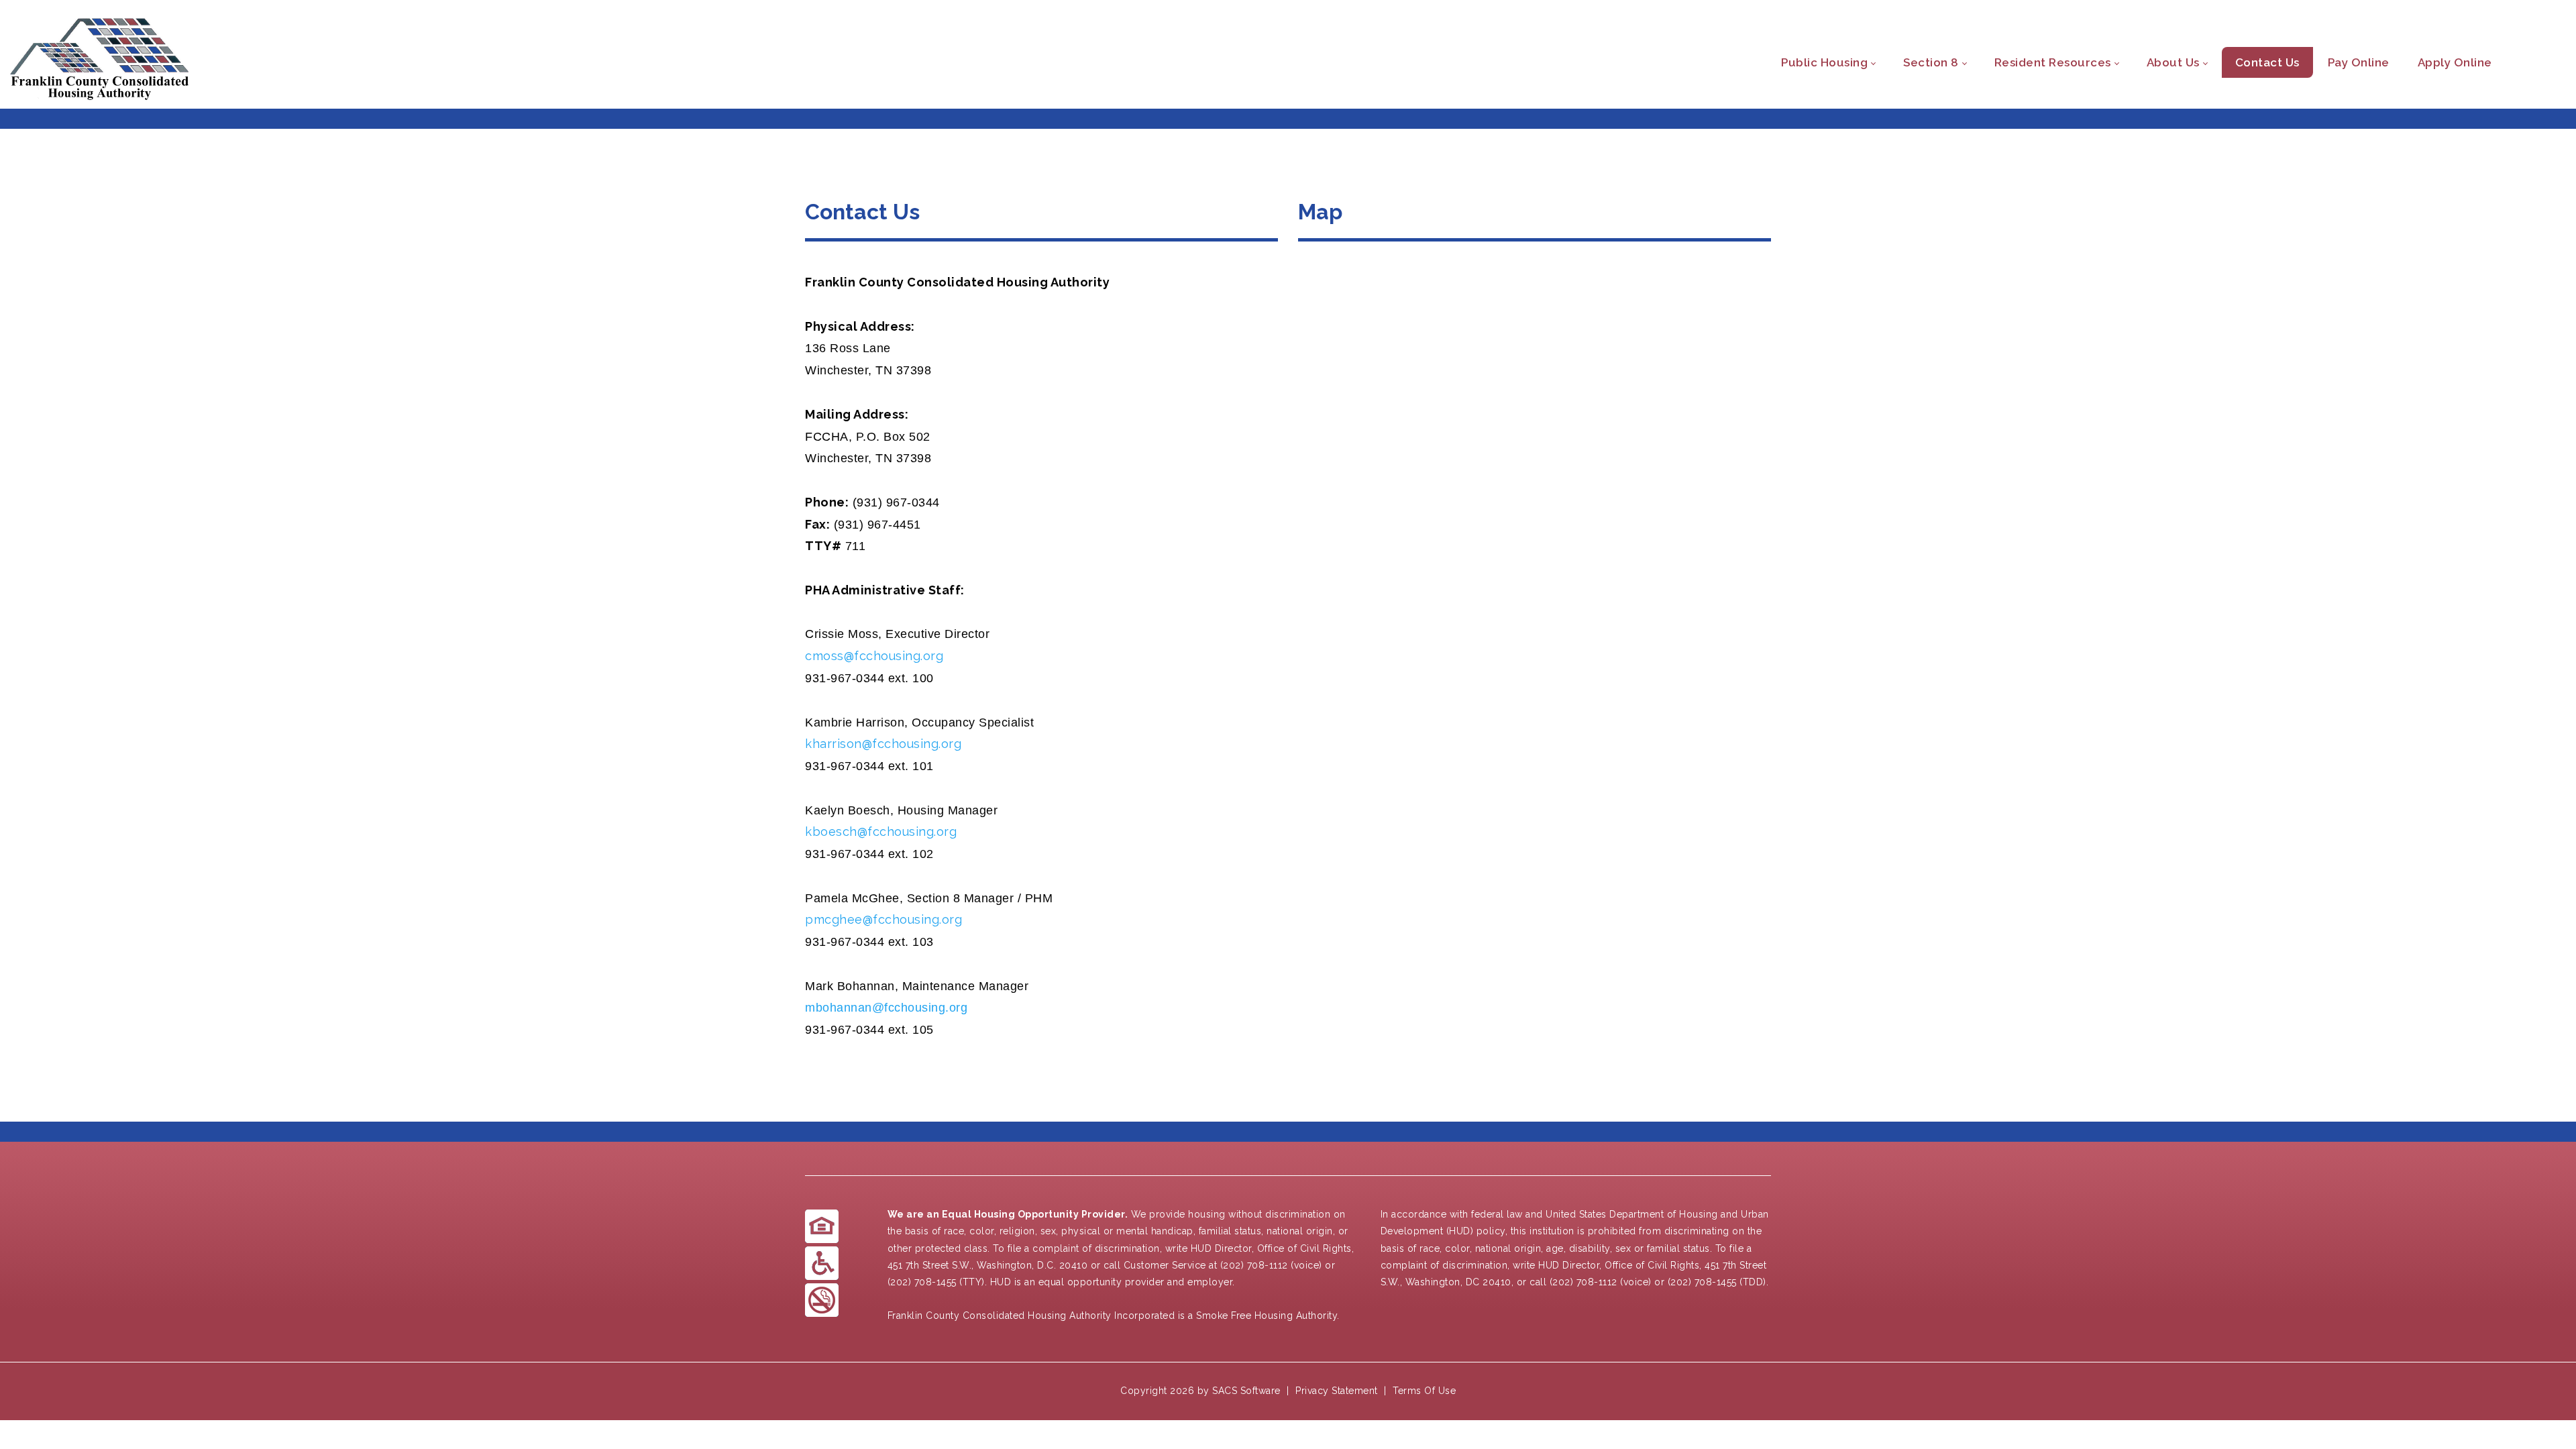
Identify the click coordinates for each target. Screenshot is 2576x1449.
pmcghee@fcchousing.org (883, 919)
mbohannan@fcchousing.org (886, 1008)
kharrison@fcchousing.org (883, 744)
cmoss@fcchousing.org (874, 656)
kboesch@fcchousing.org (881, 831)
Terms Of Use (1424, 1391)
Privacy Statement (1337, 1391)
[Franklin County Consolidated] (100, 63)
